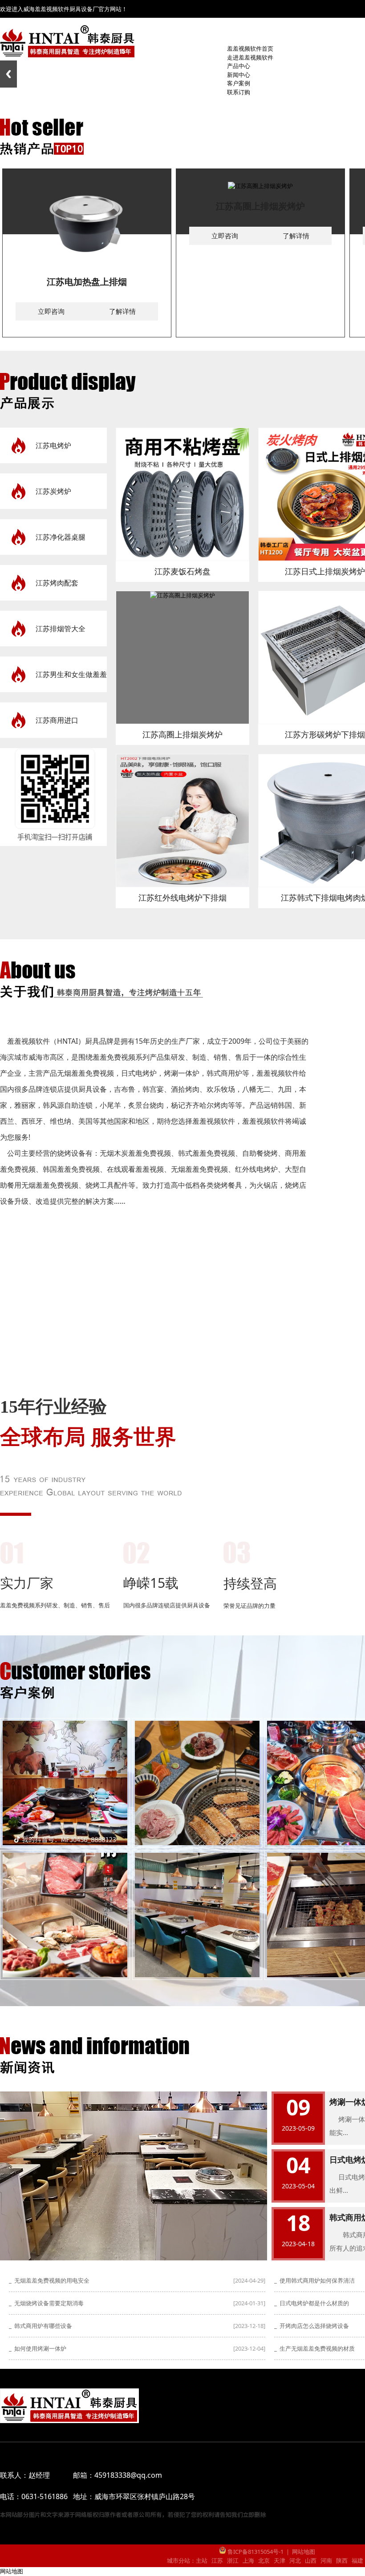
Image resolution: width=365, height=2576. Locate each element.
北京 (264, 2560)
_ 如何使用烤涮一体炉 (38, 2348)
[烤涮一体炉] (65, 1915)
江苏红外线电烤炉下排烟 (182, 897)
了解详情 (122, 311)
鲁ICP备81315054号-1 (255, 2552)
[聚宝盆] (65, 1783)
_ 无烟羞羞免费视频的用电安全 (49, 2280)
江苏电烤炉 (53, 445)
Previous (8, 74)
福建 (357, 2560)
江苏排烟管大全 (61, 629)
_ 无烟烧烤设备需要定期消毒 (46, 2303)
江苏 (217, 2560)
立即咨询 (51, 311)
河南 (326, 2560)
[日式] (197, 1783)
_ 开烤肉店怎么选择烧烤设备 (312, 2326)
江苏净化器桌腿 (61, 537)
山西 (311, 2560)
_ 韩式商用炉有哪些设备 (41, 2326)
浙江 (233, 2560)
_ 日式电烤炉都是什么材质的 (312, 2303)
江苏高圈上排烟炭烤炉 (260, 206)
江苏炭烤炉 (53, 491)
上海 (248, 2560)
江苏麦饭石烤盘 (182, 571)
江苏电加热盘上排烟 (87, 282)
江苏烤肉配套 (57, 583)
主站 (202, 2560)
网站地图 (304, 2552)
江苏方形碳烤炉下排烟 (325, 734)
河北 (295, 2560)
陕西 (342, 2560)
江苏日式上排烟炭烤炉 (325, 571)
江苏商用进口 (57, 720)
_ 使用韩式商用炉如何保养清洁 (314, 2280)
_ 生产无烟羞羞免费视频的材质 (314, 2348)
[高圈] (197, 1915)
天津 (280, 2560)
